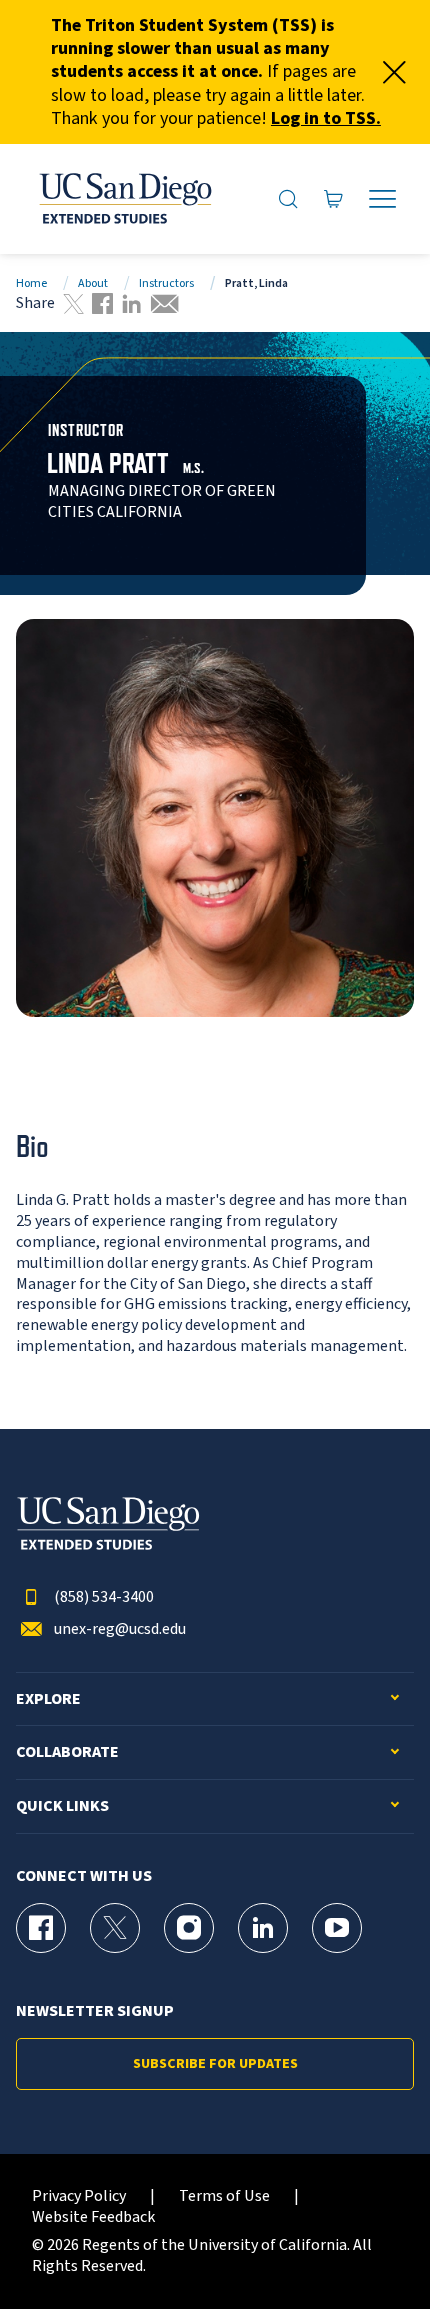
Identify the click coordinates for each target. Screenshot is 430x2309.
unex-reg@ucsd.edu (120, 1629)
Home (31, 283)
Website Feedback (93, 2217)
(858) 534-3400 (104, 1597)
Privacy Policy (79, 2196)
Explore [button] (48, 1699)
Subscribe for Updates (215, 2064)
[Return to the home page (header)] (124, 199)
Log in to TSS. (326, 118)
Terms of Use (224, 2196)
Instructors (166, 283)
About (93, 283)
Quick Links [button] (62, 1806)
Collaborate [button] (67, 1752)
